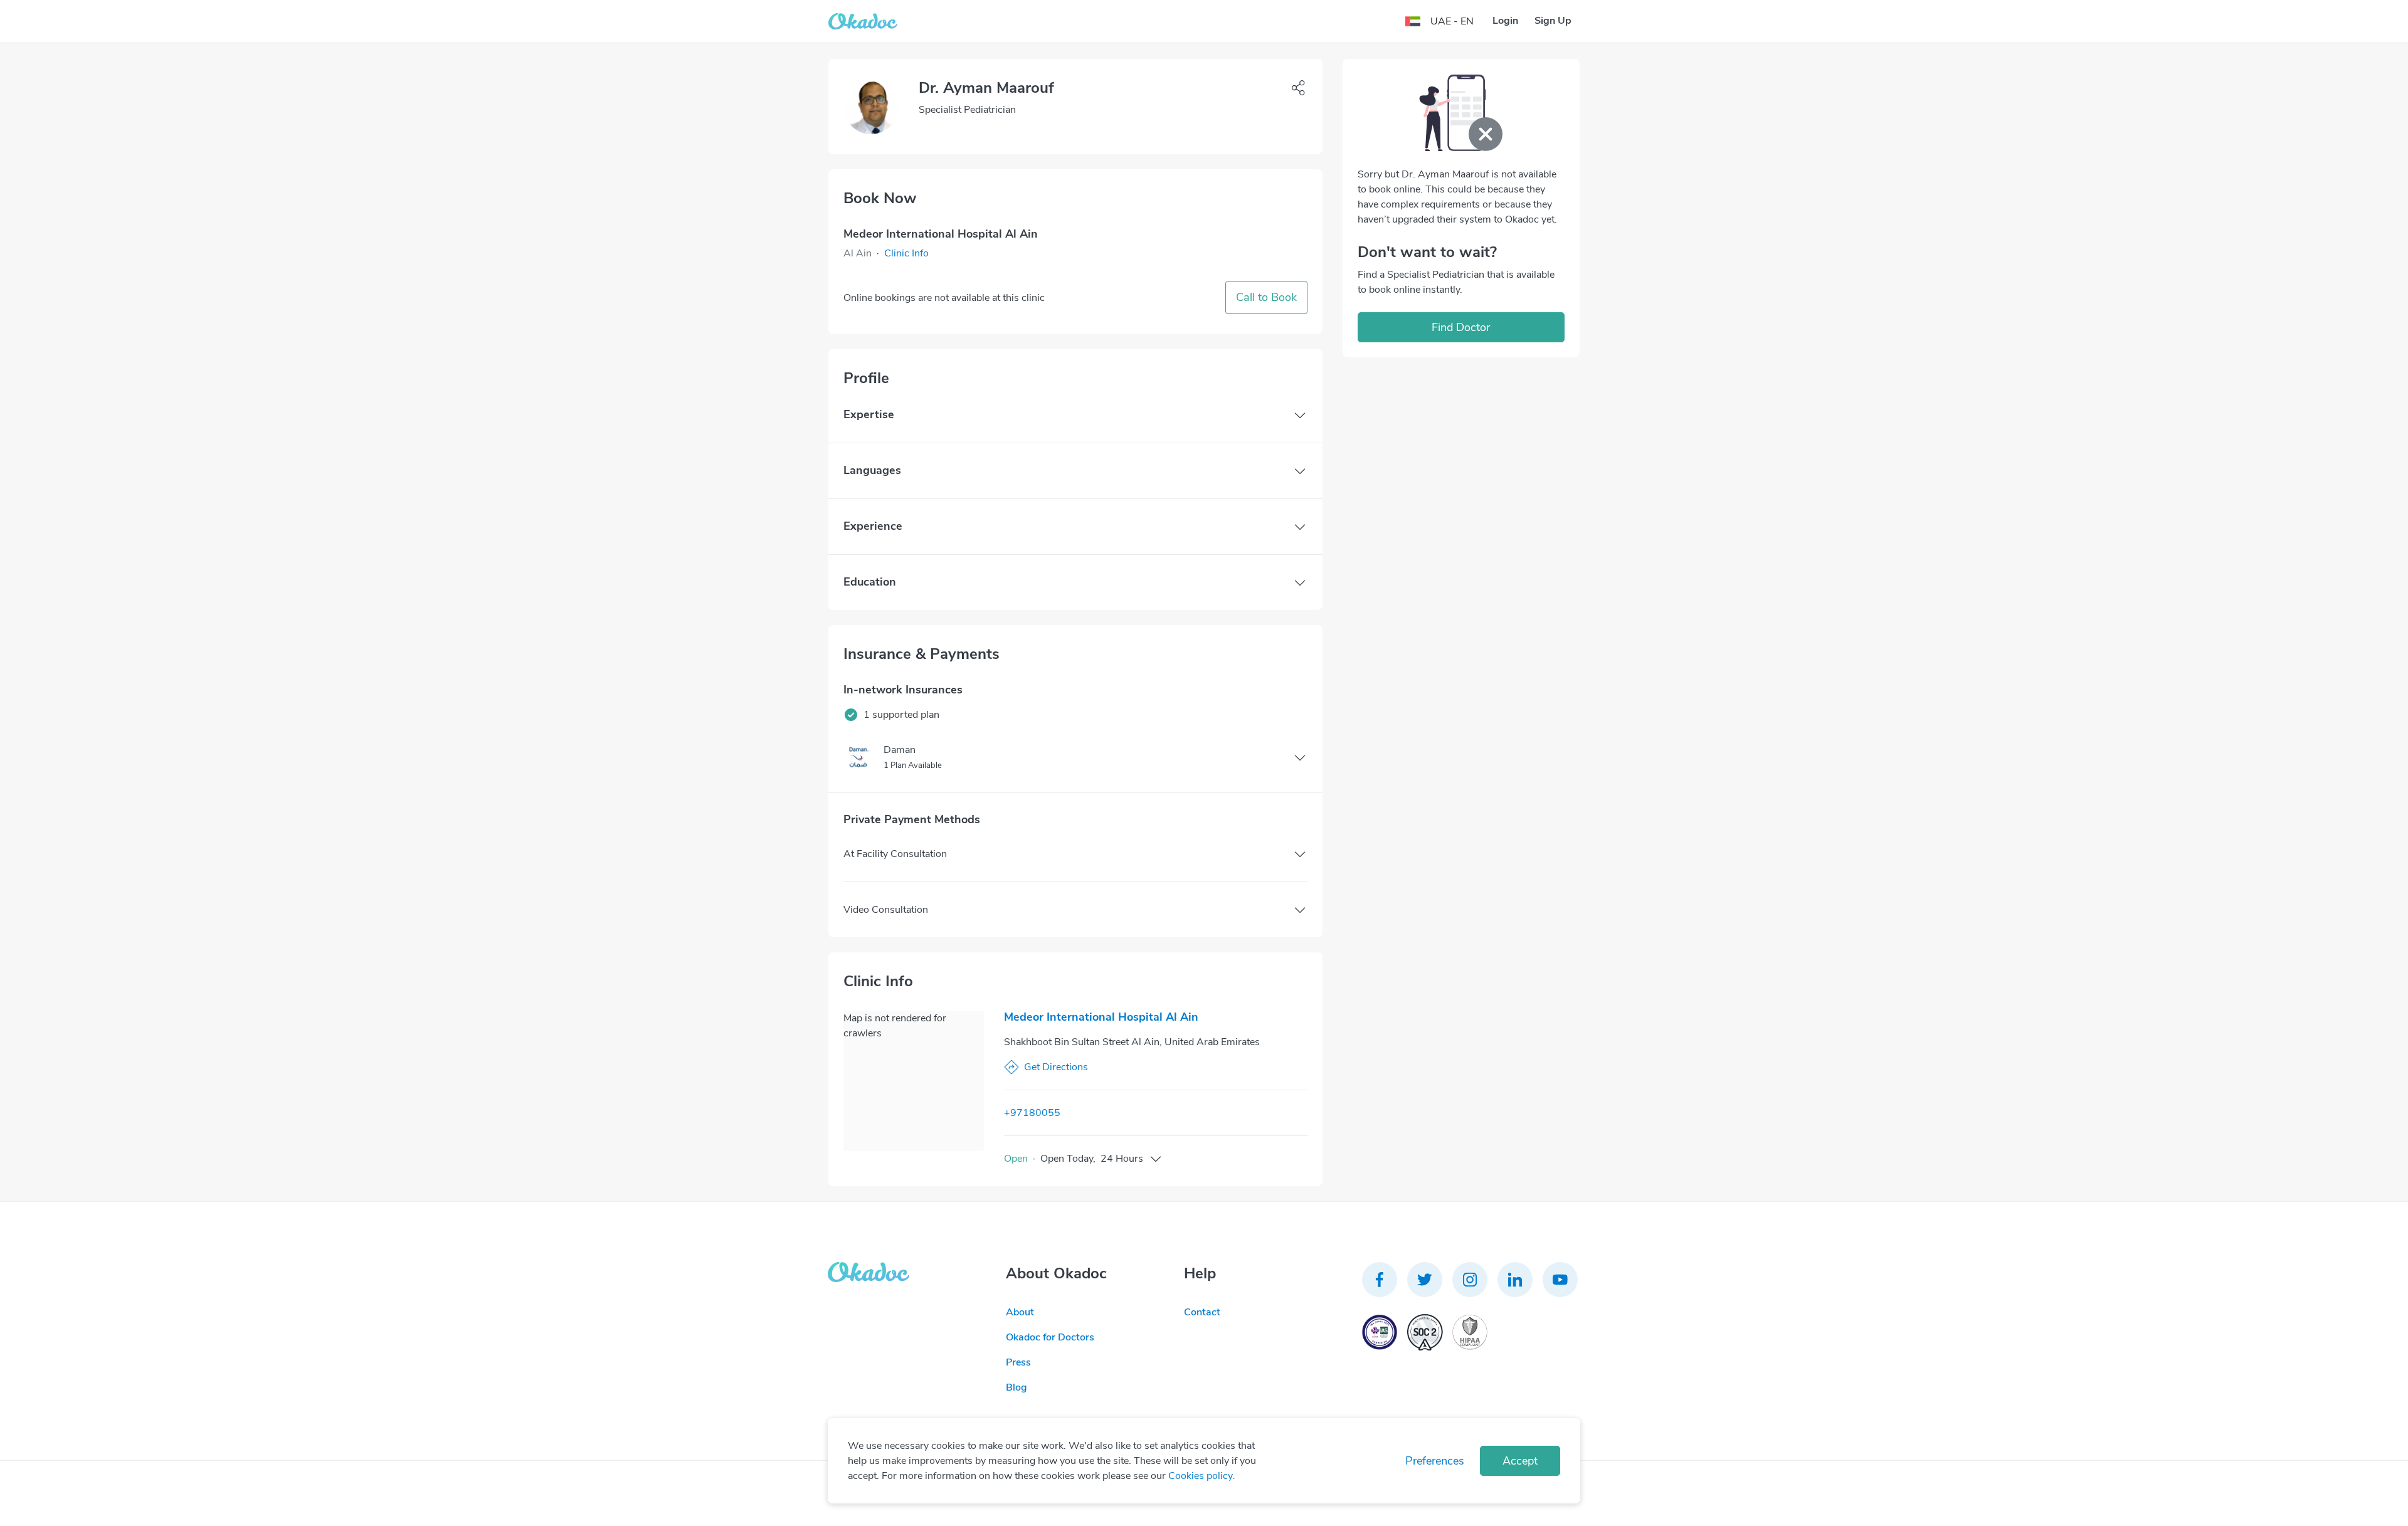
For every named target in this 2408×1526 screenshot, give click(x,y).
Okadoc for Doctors (1050, 1337)
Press (1018, 1362)
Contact (1202, 1312)
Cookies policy (1201, 1476)
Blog (1017, 1387)
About (1020, 1312)
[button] (906, 253)
